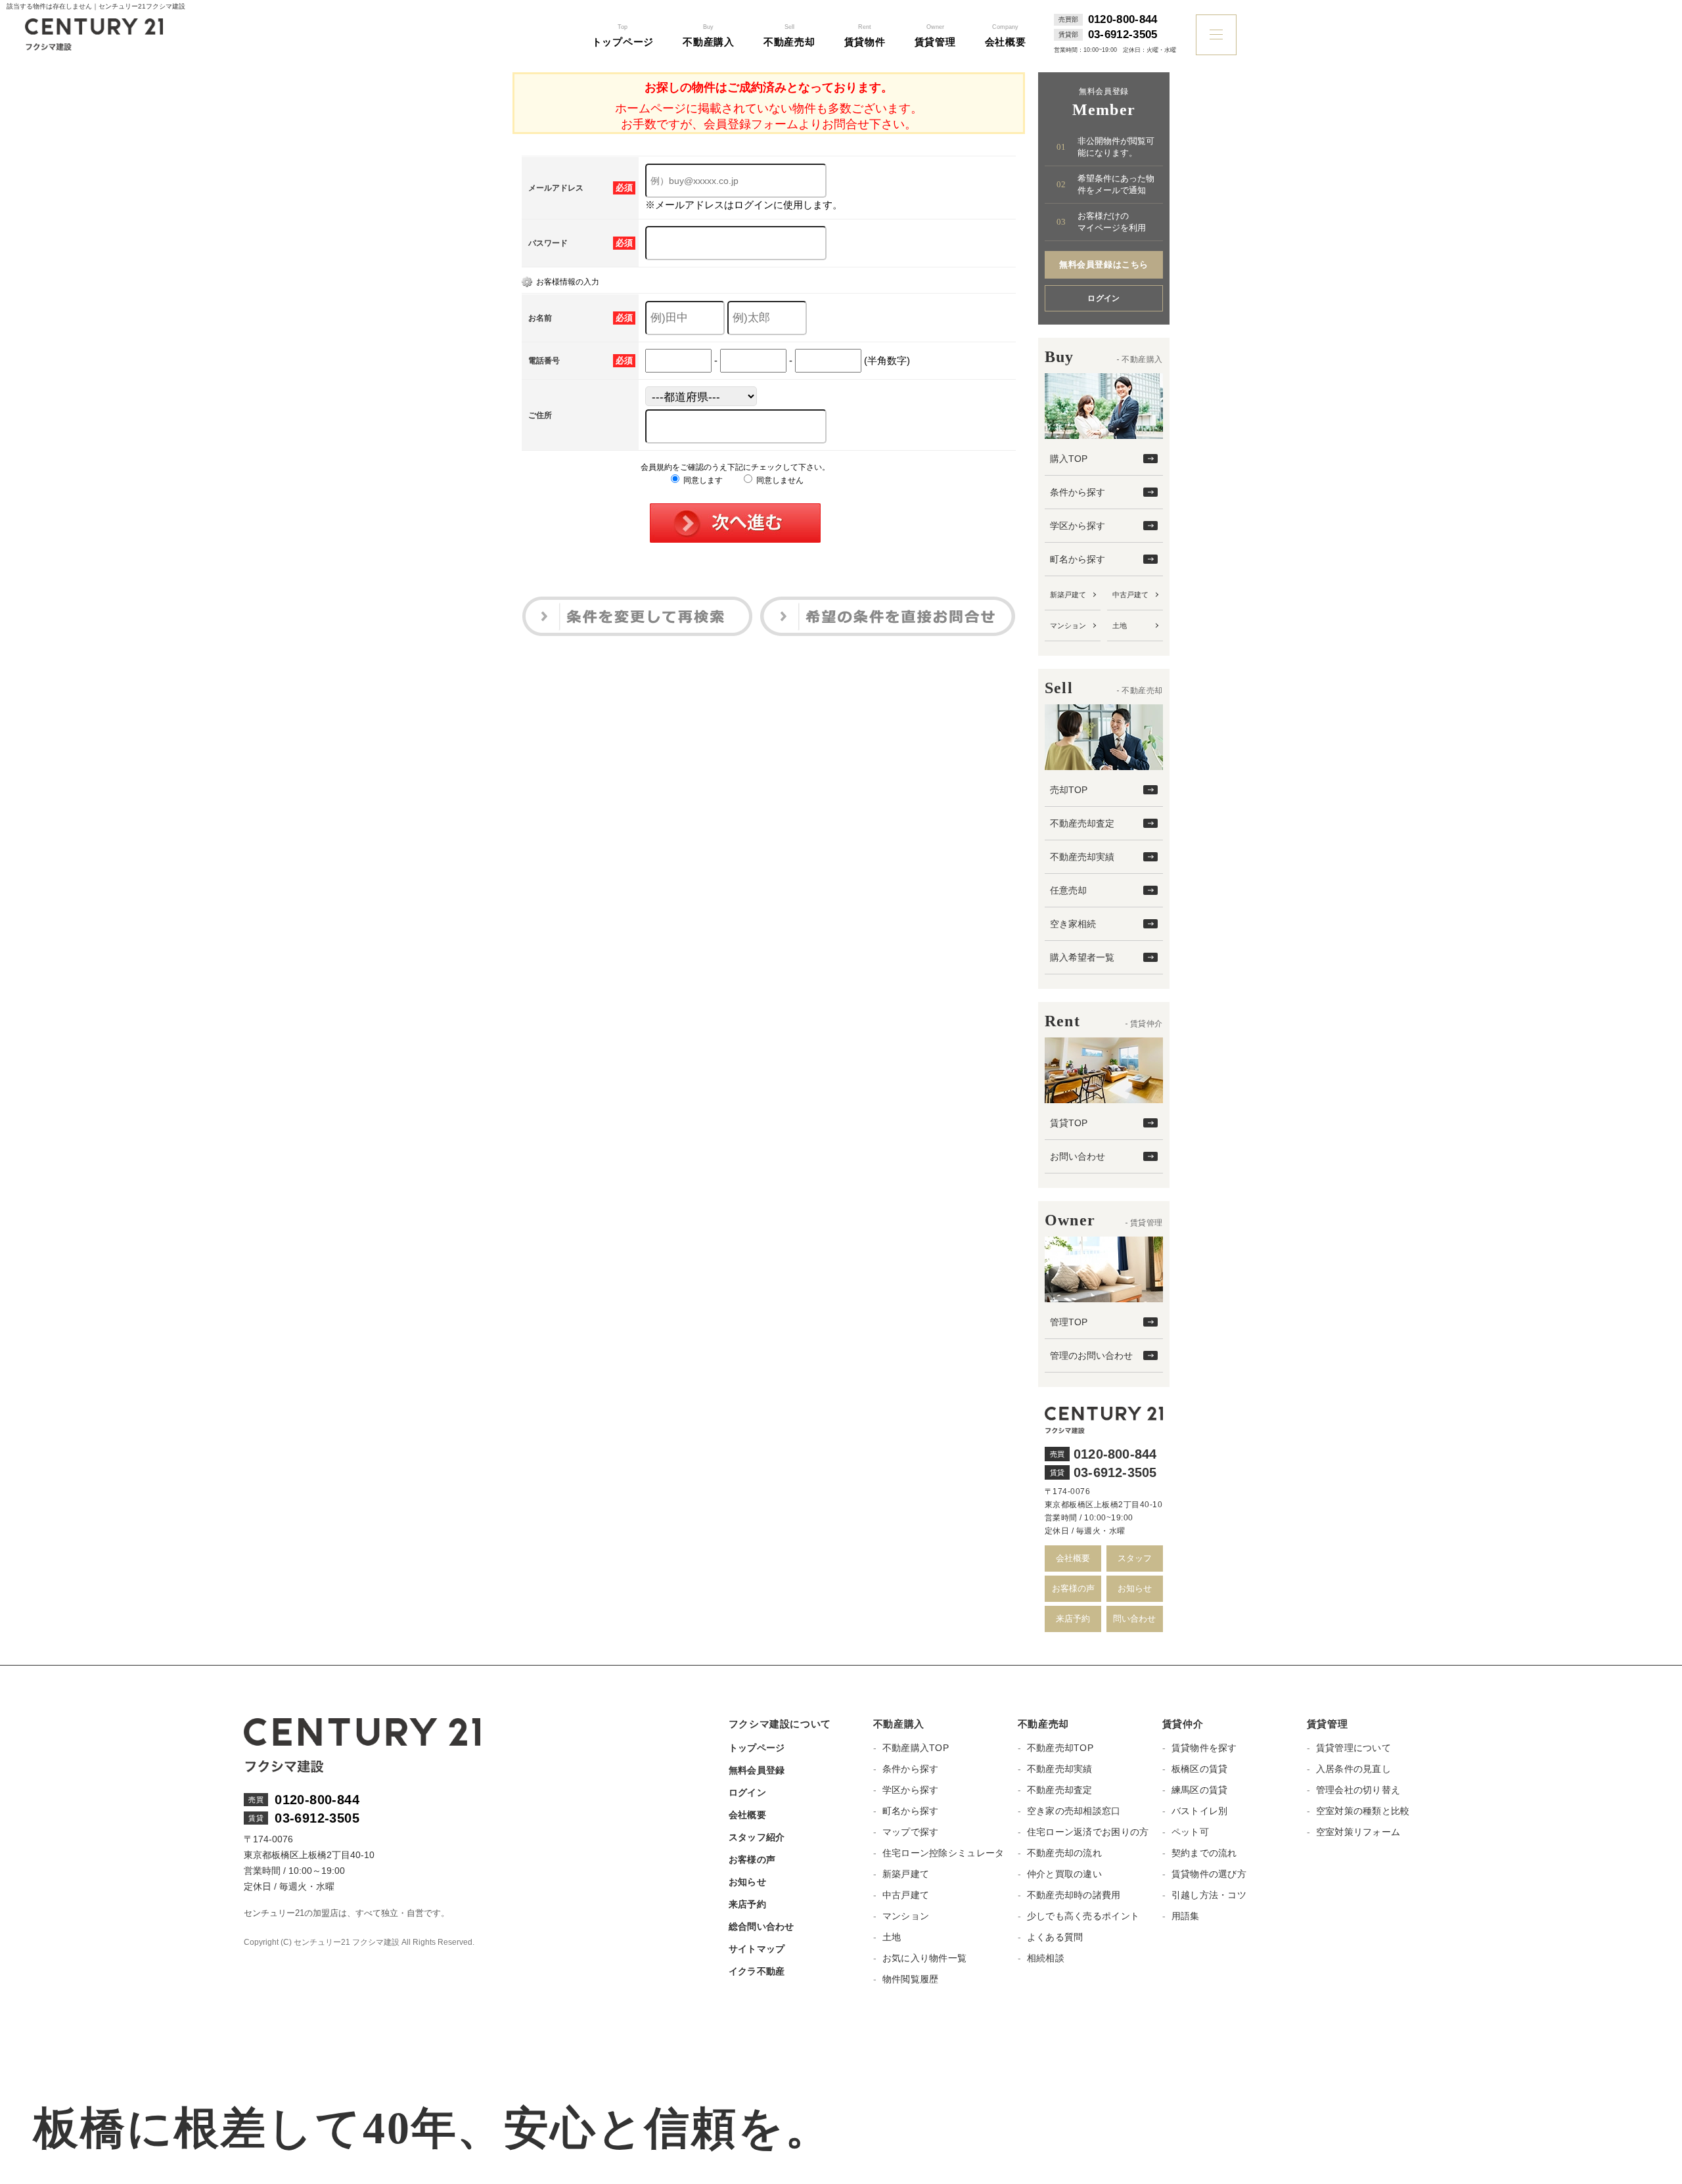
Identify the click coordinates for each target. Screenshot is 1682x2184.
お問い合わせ (1078, 1156)
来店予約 (1073, 1619)
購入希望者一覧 (1082, 957)
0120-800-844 (1123, 20)
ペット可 (1190, 1832)
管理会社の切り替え (1358, 1790)
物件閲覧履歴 (911, 1979)
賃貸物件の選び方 (1209, 1874)
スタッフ (1135, 1558)
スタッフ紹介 (757, 1837)
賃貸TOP (1069, 1123)
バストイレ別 (1200, 1811)
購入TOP (1069, 459)
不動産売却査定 (1082, 823)
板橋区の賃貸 (1200, 1769)
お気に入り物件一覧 (925, 1958)
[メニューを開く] (1216, 35)
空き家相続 (1073, 924)
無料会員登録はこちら (1103, 264)
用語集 (1186, 1916)
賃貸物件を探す (1204, 1748)
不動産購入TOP (916, 1748)
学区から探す (1078, 526)
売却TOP (1069, 790)
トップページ (757, 1748)
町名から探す (1078, 559)
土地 (1120, 626)
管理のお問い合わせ (1091, 1355)
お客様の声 (1073, 1588)
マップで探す (911, 1832)
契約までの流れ (1204, 1853)
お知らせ (1135, 1588)
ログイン (1104, 298)
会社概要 (1073, 1558)
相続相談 (1046, 1958)
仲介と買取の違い (1064, 1874)
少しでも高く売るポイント (1083, 1916)
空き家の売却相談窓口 (1074, 1811)
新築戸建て (1068, 595)
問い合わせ (1134, 1619)
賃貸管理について (1353, 1748)
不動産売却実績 (1082, 857)
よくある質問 (1055, 1937)
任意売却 (1068, 890)
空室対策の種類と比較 (1363, 1811)
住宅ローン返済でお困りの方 (1088, 1832)
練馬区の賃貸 (1200, 1790)
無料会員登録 (757, 1770)
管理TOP (1069, 1322)
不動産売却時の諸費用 (1074, 1895)
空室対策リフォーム (1358, 1832)
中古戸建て (1130, 595)
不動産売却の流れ (1064, 1853)
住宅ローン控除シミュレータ (943, 1853)
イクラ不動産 (757, 1971)
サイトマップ (757, 1949)
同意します (702, 480)
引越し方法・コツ (1209, 1895)
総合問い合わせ (761, 1926)
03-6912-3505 (1123, 35)
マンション (1068, 626)
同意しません (779, 480)
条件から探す (1078, 492)
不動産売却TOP (1060, 1748)
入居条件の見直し (1353, 1769)
